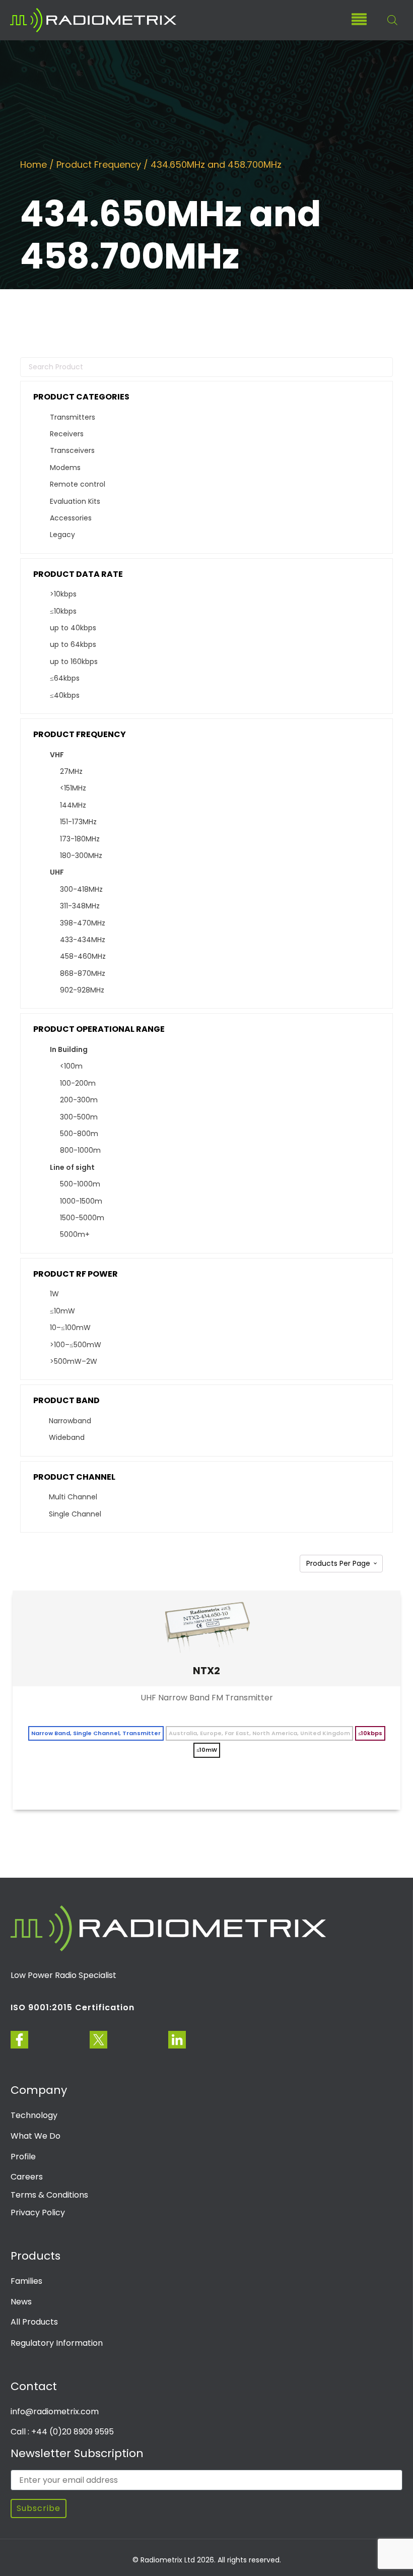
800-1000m (80, 1150)
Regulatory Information (57, 2343)
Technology (34, 2115)
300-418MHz (81, 889)
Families (26, 2281)
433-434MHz (83, 940)
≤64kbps (65, 678)
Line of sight (72, 1167)
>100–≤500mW (76, 1345)
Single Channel (75, 1514)
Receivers (67, 434)
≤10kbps (63, 611)
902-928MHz (82, 990)
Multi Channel (73, 1497)
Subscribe (39, 2508)
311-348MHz (80, 906)
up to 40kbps (73, 628)
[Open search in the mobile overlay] (387, 20)
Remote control (78, 484)
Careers (27, 2177)
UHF (57, 872)
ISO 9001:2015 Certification (73, 2007)
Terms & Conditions (49, 2195)
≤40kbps (65, 695)
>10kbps (63, 594)
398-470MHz (83, 923)
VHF (57, 755)
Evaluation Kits (75, 501)
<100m (71, 1066)
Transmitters (73, 417)
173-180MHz (80, 839)
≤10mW (62, 1311)
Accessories (71, 518)
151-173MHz (78, 822)
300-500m (79, 1117)
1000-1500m (81, 1201)
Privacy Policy (38, 2212)
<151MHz (73, 788)
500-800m (79, 1134)
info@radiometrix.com (55, 2412)
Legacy (62, 535)
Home (33, 164)
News (21, 2302)
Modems (65, 468)
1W (54, 1294)
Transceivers (72, 450)
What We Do (36, 2136)
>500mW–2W (74, 1361)
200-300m (79, 1100)
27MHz (71, 771)
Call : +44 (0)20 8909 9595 (62, 2432)
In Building (69, 1049)
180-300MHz (81, 855)
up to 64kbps (73, 644)
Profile (23, 2157)
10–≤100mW (70, 1328)
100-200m (78, 1083)
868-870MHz (83, 973)
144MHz (73, 805)
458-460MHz (83, 956)
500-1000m (80, 1184)
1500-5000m (82, 1218)
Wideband (67, 1437)
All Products (34, 2322)
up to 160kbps (74, 662)
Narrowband (70, 1421)
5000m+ (75, 1234)
